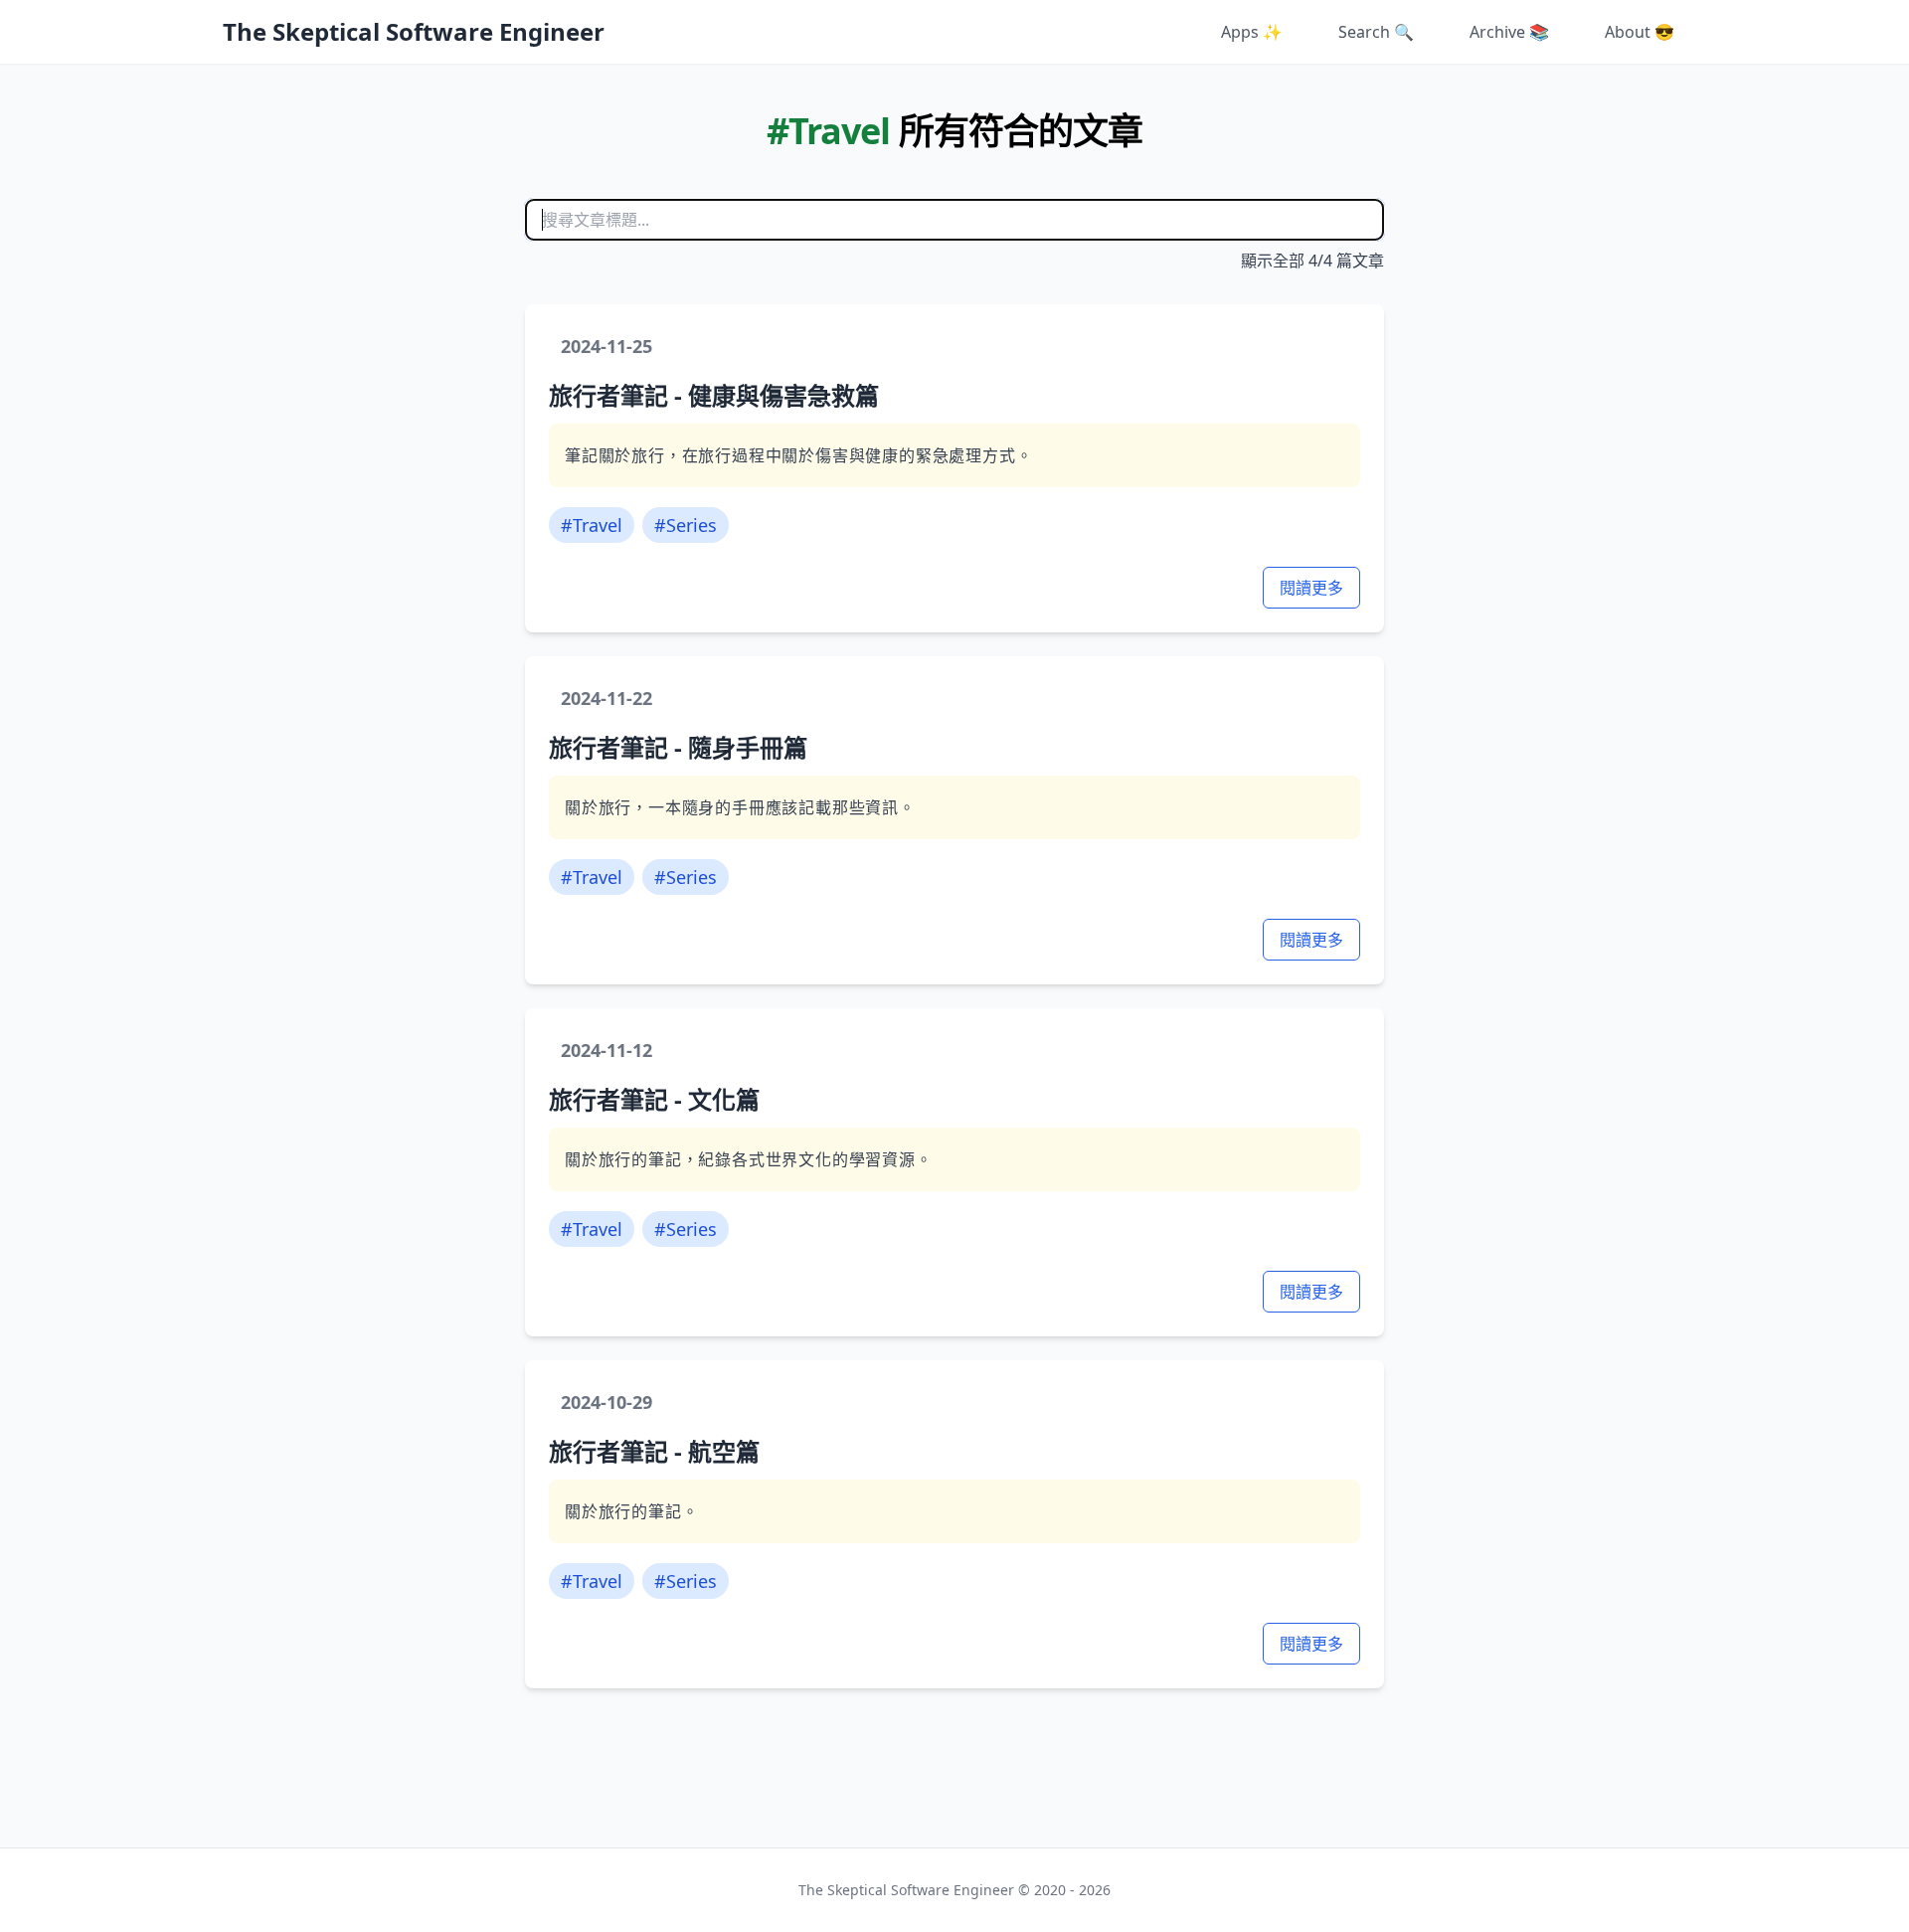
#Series (686, 525)
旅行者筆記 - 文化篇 (654, 1099)
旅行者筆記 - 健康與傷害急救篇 (714, 395)
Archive (1509, 32)
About (1640, 32)
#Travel (592, 525)
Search (1376, 32)
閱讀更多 (1311, 588)
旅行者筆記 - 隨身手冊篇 (678, 747)
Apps (1252, 32)
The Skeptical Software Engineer (414, 32)
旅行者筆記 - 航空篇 (654, 1451)
